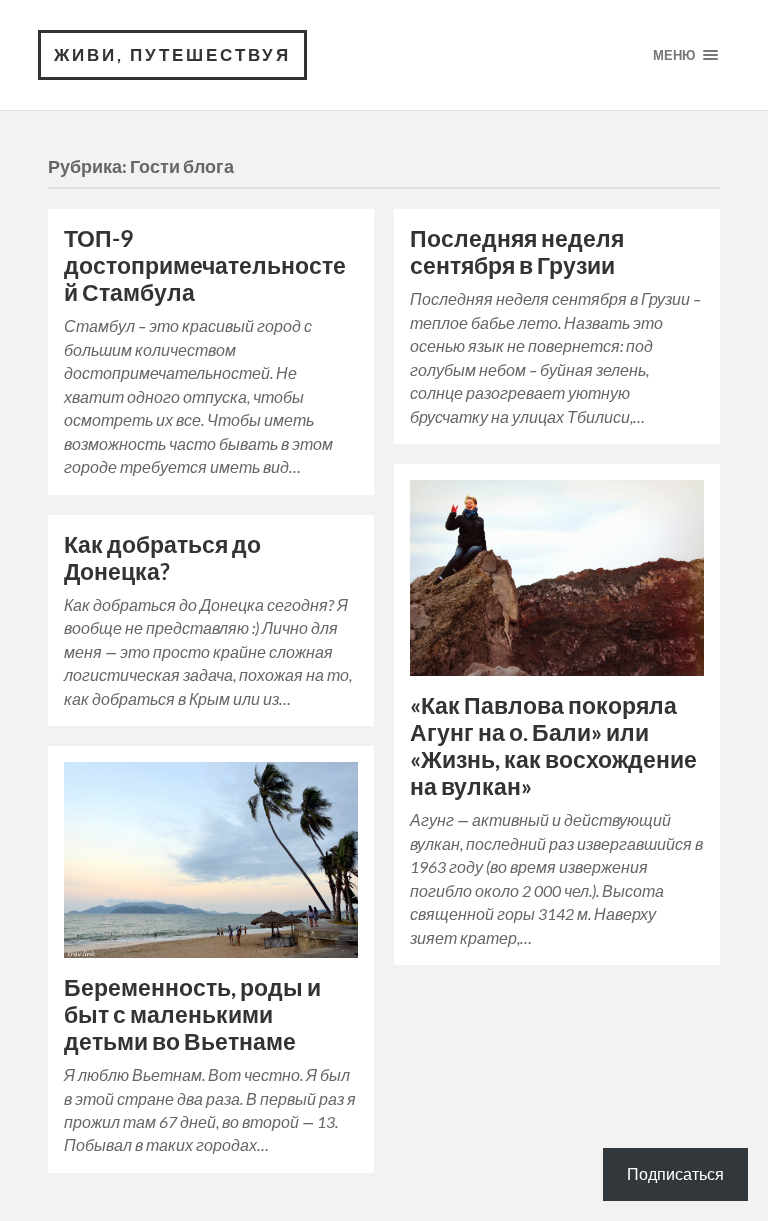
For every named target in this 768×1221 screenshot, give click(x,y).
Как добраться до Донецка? (162, 558)
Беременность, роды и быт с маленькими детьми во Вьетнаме (192, 1014)
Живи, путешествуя (172, 54)
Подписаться (675, 1173)
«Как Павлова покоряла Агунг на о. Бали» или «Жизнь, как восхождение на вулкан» (553, 746)
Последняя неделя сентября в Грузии (517, 252)
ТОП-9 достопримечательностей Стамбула (205, 265)
